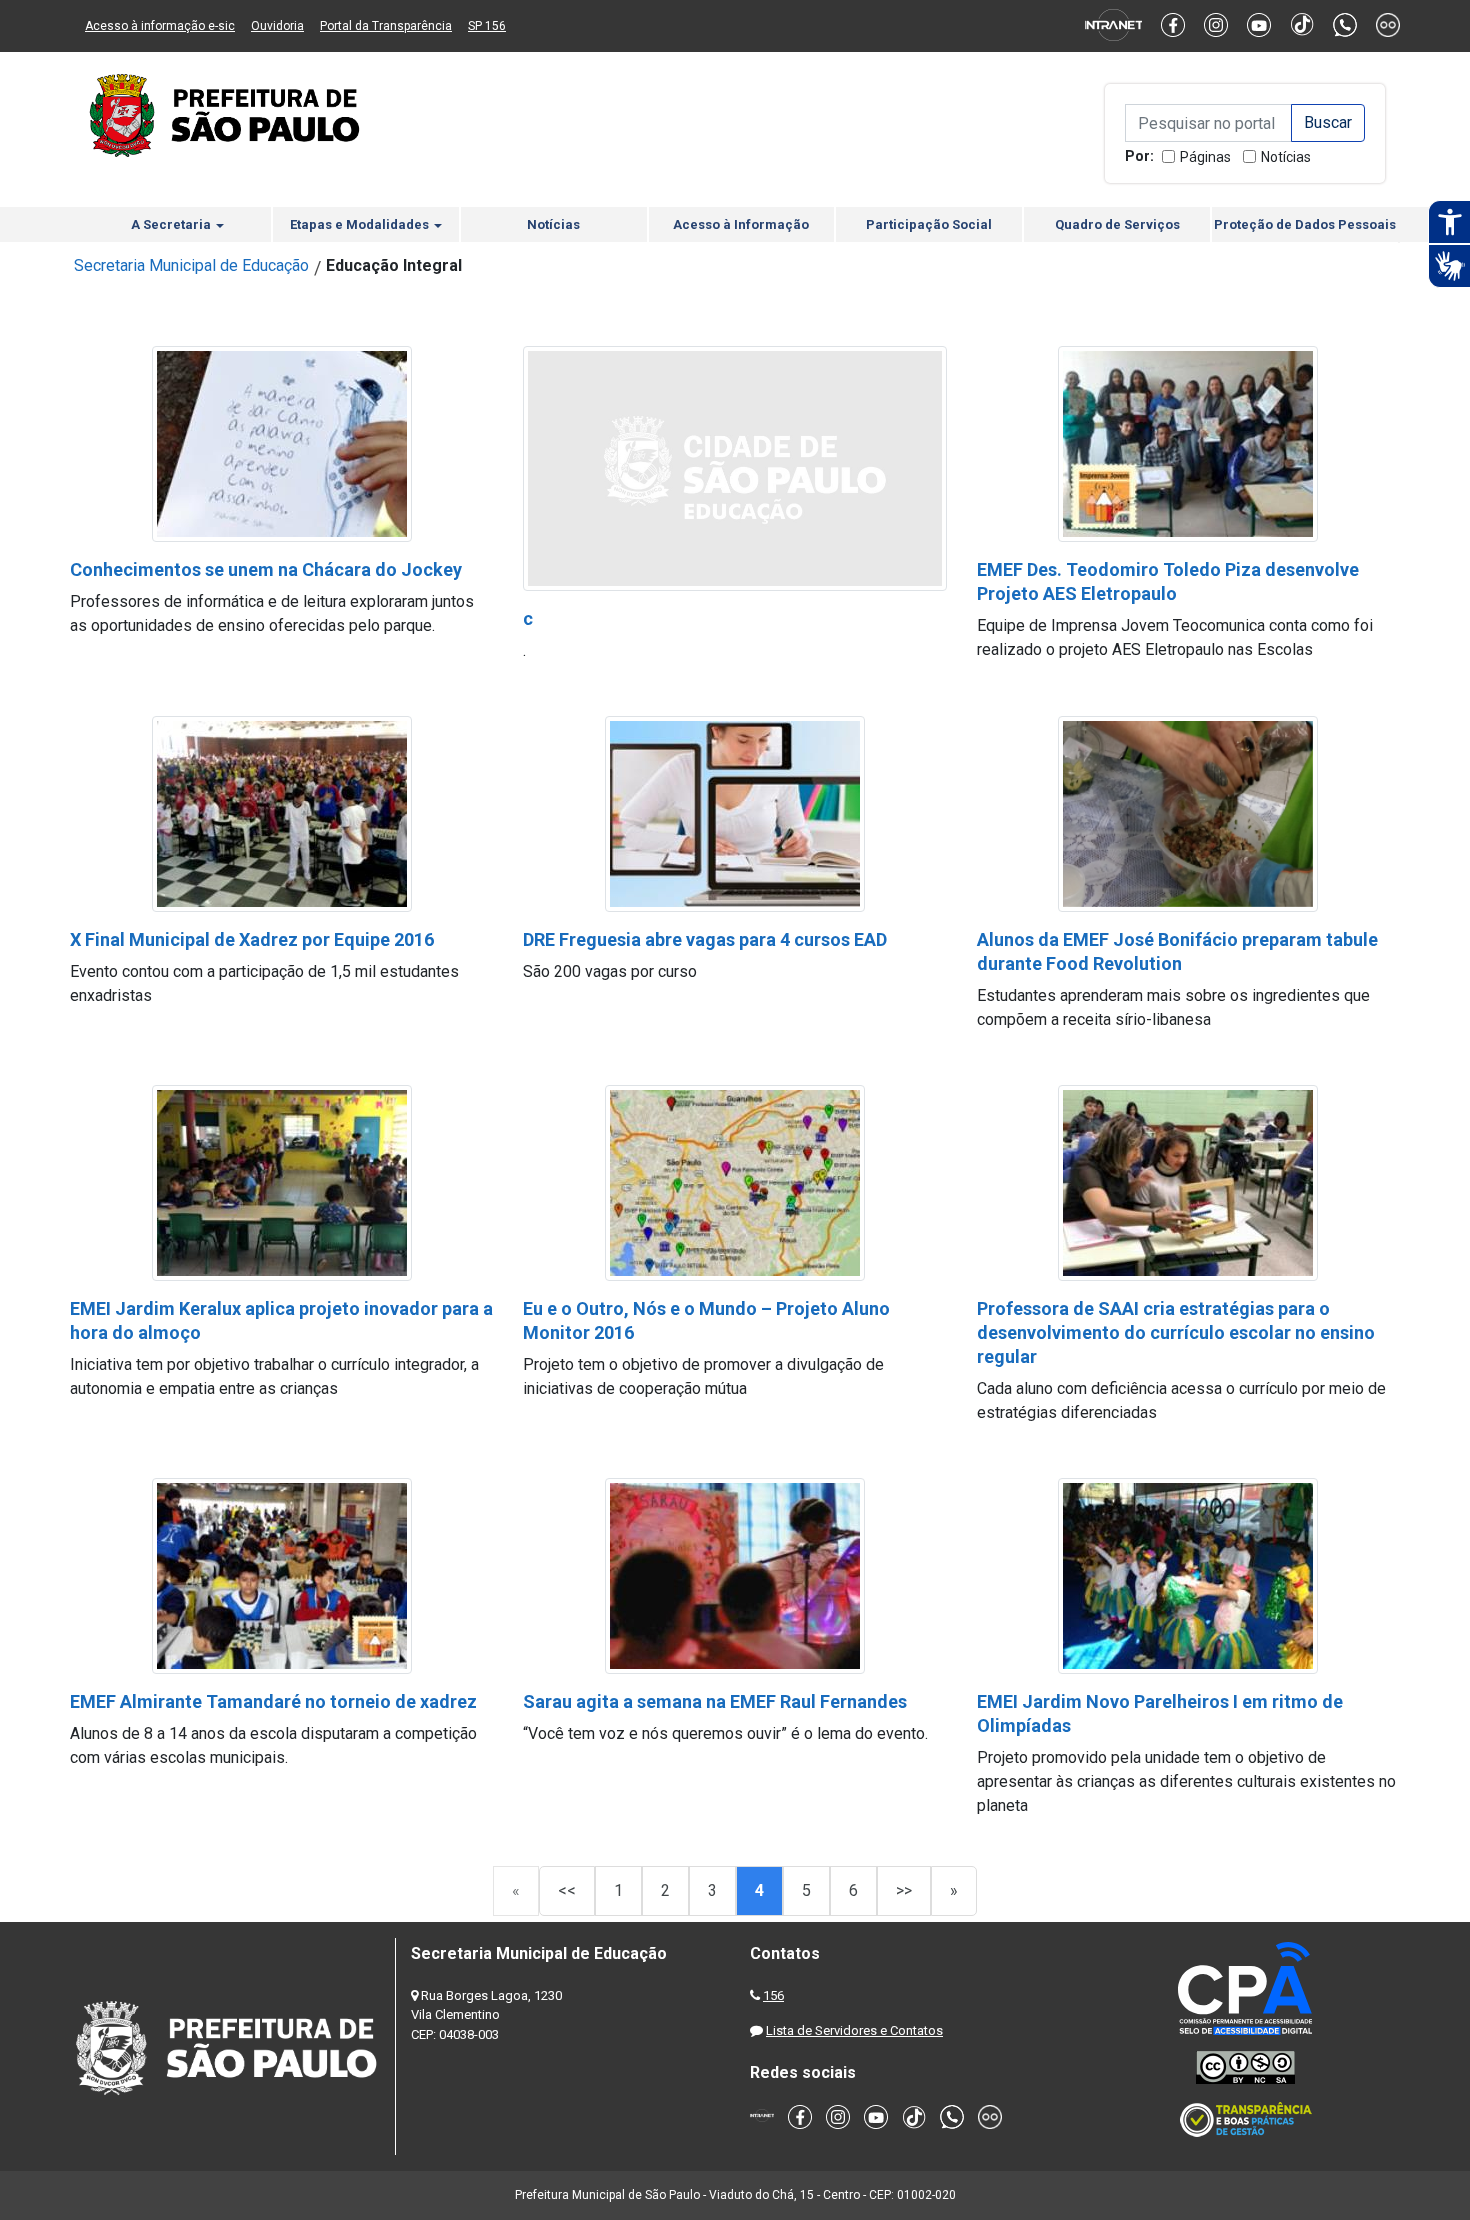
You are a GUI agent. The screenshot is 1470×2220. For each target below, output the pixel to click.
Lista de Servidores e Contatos (854, 2030)
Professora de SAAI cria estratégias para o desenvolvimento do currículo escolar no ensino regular (1176, 1332)
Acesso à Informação (741, 224)
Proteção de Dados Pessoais (1305, 224)
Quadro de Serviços (1117, 224)
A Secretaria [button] (172, 224)
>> (904, 1890)
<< (567, 1890)
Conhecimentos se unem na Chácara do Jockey (266, 569)
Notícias (1286, 157)
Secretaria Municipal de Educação (191, 265)
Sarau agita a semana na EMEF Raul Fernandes (715, 1701)
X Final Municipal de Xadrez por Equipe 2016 (252, 939)
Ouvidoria (277, 26)
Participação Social (929, 224)
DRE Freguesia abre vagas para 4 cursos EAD (705, 939)
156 (773, 1995)
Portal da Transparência (386, 26)
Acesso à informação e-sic (160, 26)
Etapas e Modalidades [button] (361, 224)
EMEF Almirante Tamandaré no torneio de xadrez (273, 1701)
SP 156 (487, 26)
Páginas (1205, 157)
